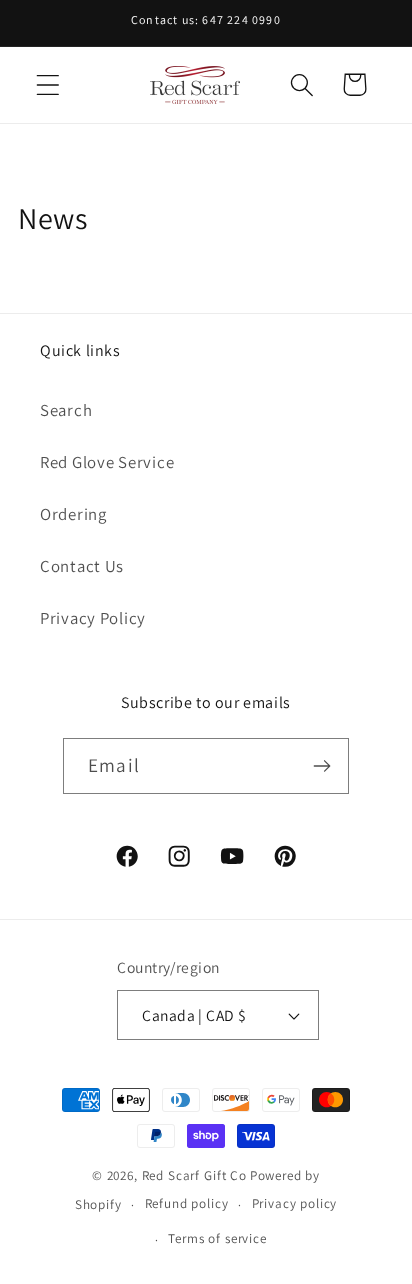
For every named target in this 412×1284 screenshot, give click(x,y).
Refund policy (187, 1203)
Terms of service (217, 1238)
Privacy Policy (93, 618)
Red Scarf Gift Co (194, 1175)
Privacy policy (295, 1203)
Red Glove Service (107, 462)
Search (66, 410)
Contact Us (82, 566)
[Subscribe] (321, 766)
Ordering (73, 514)
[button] (48, 84)
